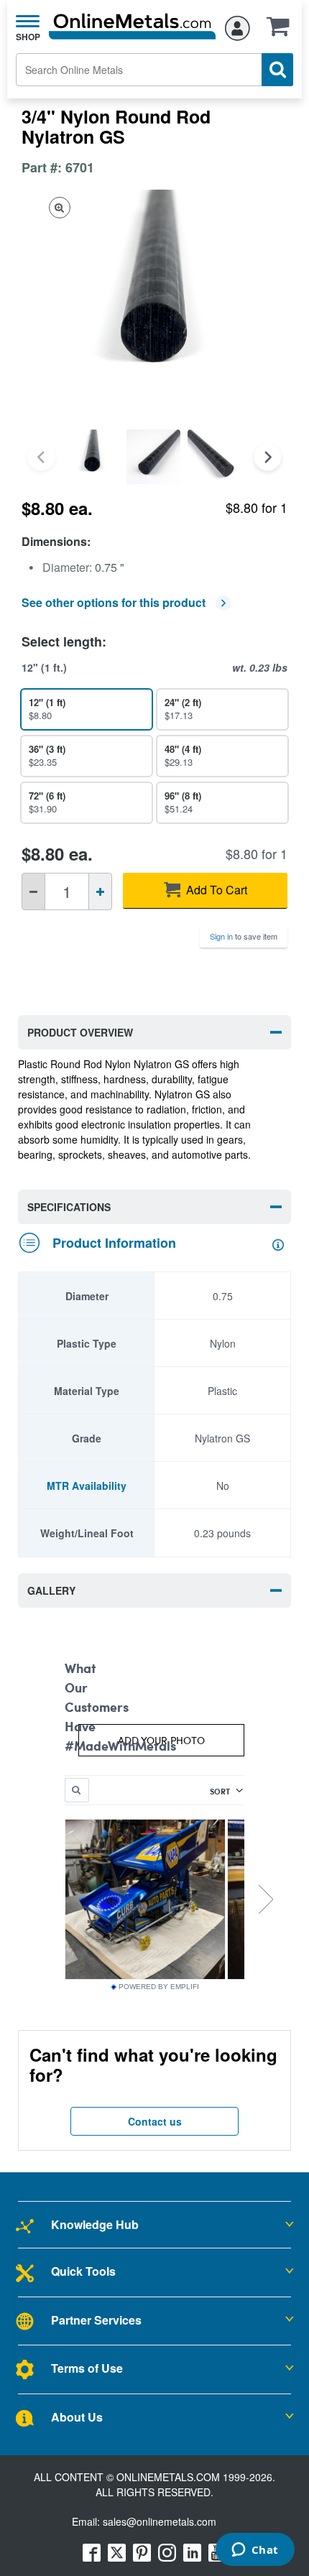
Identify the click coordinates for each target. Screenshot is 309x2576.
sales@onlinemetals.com (160, 2521)
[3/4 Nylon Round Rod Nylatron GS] (92, 457)
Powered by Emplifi (159, 1987)
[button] (282, 31)
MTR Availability (87, 1486)
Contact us (155, 2121)
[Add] (100, 891)
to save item (244, 936)
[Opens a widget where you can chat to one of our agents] (255, 2551)
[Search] (277, 70)
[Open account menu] (237, 26)
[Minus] (33, 891)
